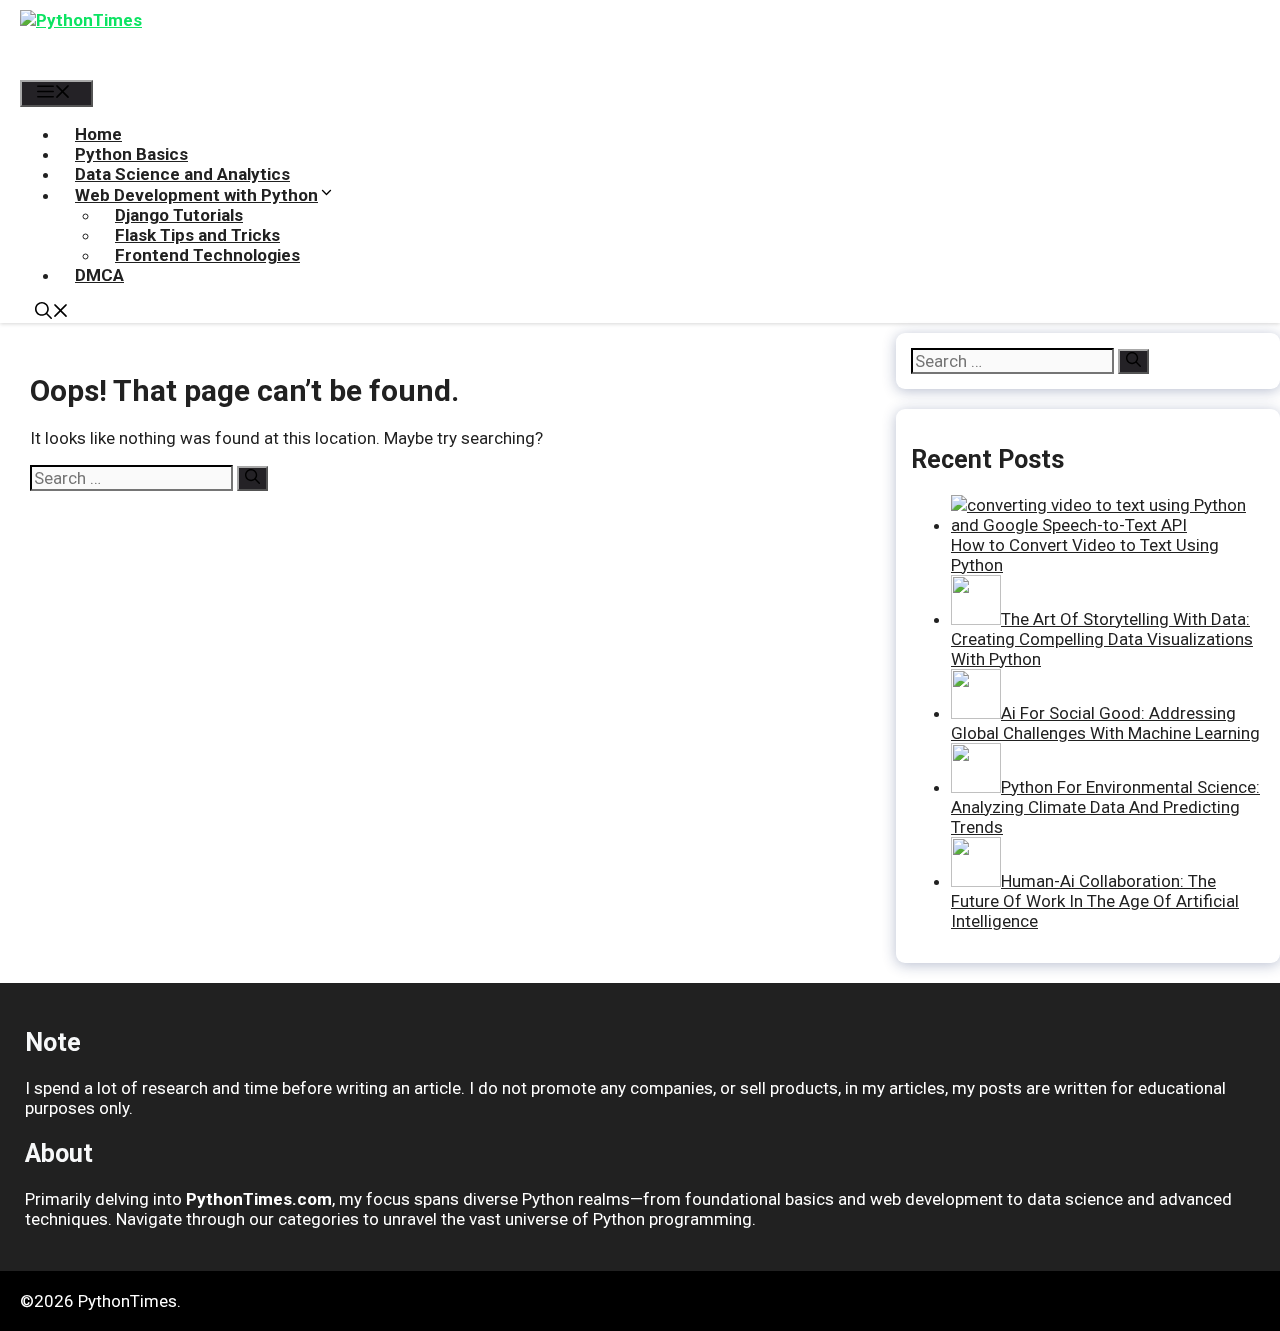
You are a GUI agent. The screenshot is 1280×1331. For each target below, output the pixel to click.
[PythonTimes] (155, 40)
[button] (52, 313)
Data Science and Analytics (182, 174)
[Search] (252, 478)
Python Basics (131, 154)
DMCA (99, 275)
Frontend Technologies (207, 255)
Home (98, 134)
